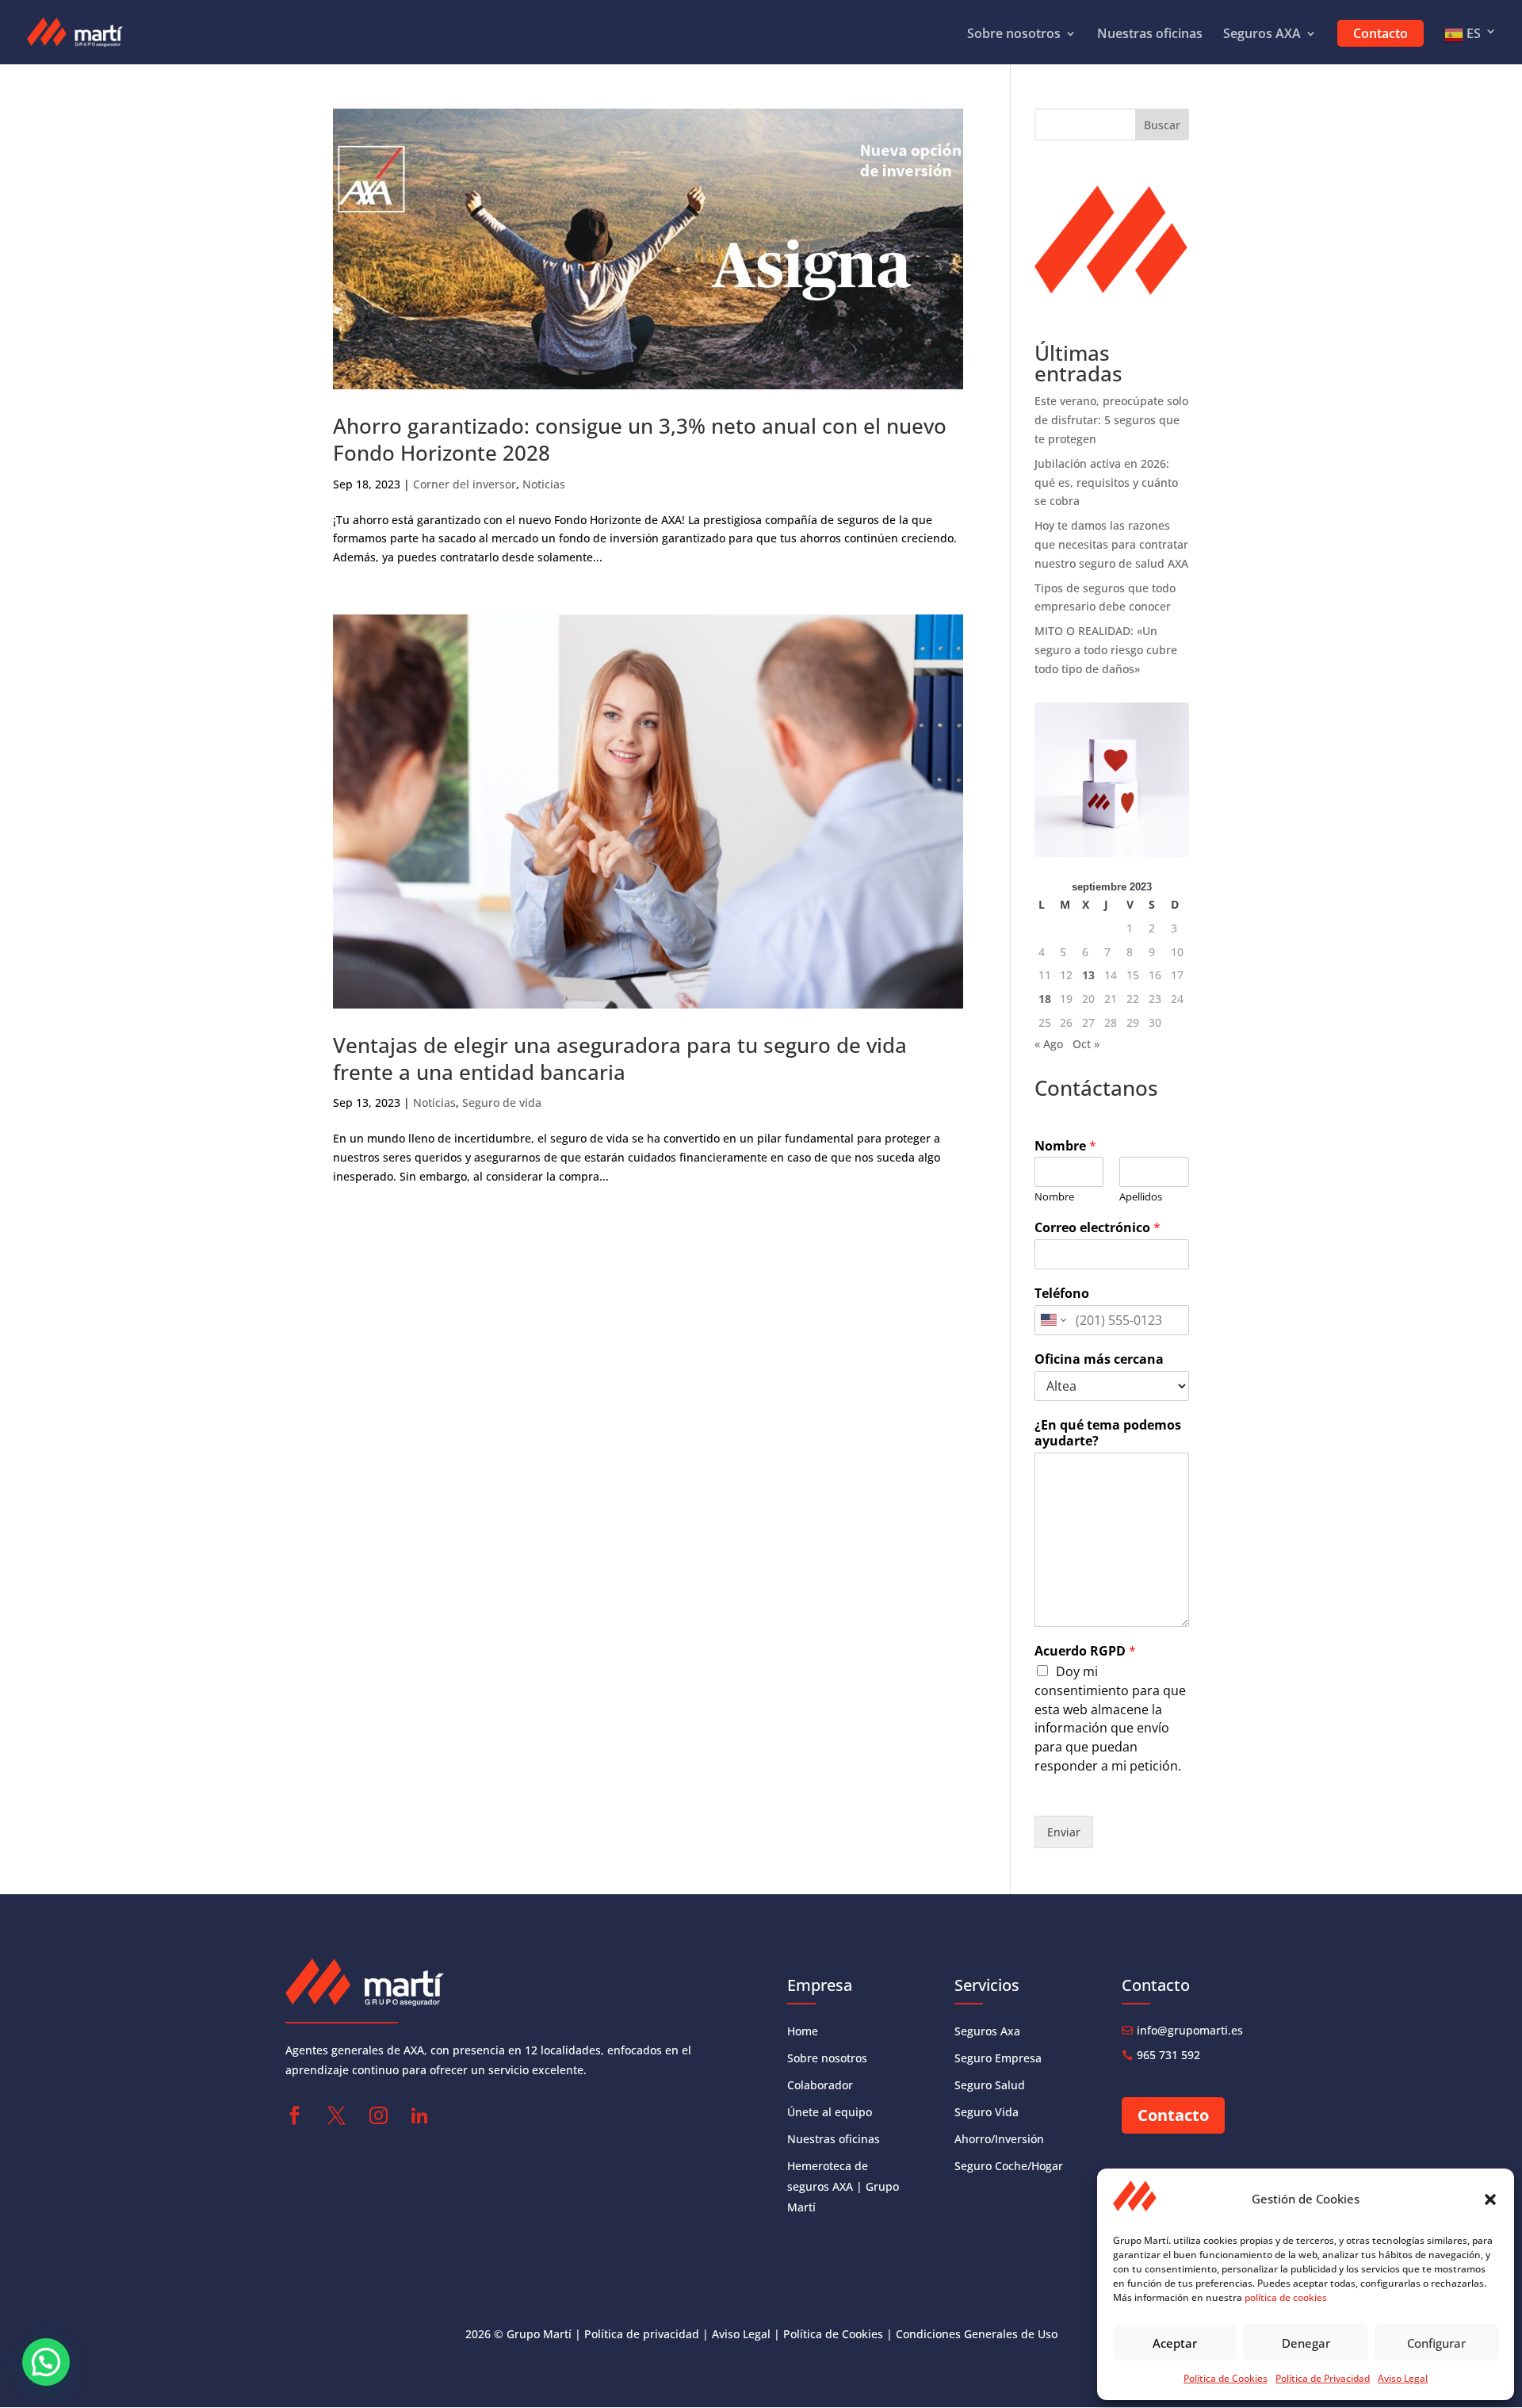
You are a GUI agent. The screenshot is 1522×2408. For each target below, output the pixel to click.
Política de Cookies (1226, 2378)
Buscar (1162, 125)
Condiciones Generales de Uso (977, 2334)
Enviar (1064, 1832)
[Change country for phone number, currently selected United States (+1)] (1052, 1320)
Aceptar (1175, 2343)
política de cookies (1286, 2297)
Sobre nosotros (1014, 35)
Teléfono (1062, 1294)
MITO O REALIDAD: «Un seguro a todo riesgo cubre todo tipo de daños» (1106, 650)
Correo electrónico (1098, 1228)
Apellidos (1141, 1197)
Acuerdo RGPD (1085, 1651)
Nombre (1065, 1146)
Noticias (544, 484)
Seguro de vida (502, 1103)
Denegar (1306, 2343)
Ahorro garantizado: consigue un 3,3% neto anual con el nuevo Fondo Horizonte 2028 (640, 439)
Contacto (1381, 33)
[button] (1490, 2199)
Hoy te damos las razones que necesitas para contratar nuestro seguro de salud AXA (1111, 544)
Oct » (1086, 1044)
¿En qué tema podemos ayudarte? (1108, 1434)
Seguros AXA (1262, 35)
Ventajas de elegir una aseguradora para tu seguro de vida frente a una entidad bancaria (620, 1059)
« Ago (1049, 1044)
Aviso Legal (1403, 2378)
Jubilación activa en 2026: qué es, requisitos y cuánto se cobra (1106, 482)
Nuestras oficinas (1150, 35)
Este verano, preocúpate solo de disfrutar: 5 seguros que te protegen (1111, 420)
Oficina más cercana (1099, 1359)
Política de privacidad (642, 2334)
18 (1045, 999)
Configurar (1436, 2343)
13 (1088, 975)
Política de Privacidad (1323, 2378)
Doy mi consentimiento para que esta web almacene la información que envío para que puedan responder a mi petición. (1110, 1719)
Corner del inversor (465, 484)
